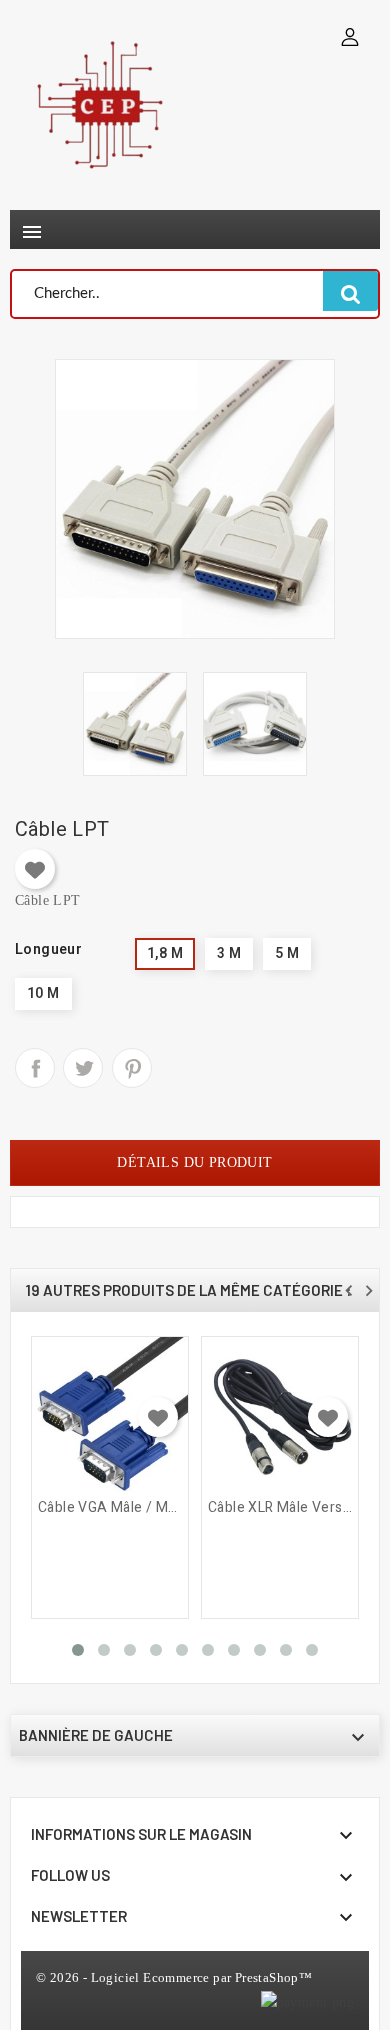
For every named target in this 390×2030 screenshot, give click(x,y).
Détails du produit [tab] (194, 1162)
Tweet (83, 1068)
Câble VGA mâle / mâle (110, 1508)
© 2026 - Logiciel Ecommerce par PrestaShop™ (174, 1977)
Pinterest (132, 1068)
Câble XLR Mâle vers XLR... (280, 1508)
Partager (35, 1068)
